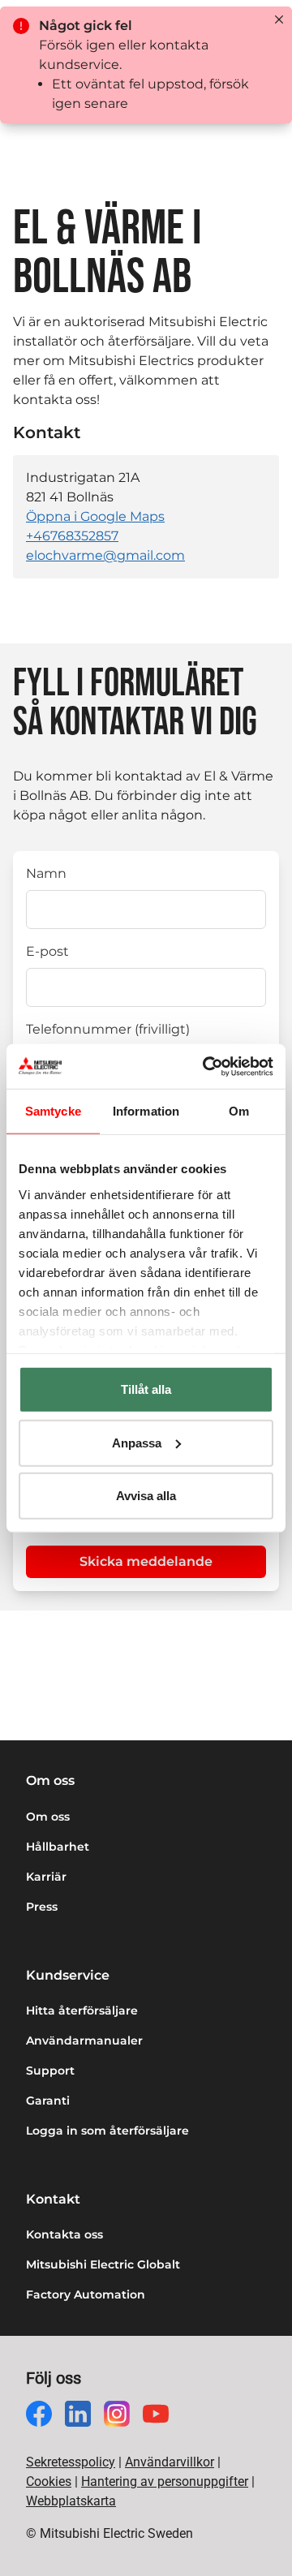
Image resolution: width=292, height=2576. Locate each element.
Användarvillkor (170, 2462)
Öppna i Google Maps (95, 516)
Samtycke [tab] (53, 1111)
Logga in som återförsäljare (107, 2131)
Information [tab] (146, 1111)
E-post (47, 951)
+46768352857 (72, 536)
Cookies (49, 2481)
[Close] (279, 19)
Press (42, 1907)
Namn (46, 873)
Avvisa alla (146, 1496)
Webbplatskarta (71, 2501)
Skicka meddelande (146, 1561)
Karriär (46, 1877)
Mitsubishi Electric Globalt (103, 2264)
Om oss (48, 1817)
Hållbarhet (58, 1847)
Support (50, 2071)
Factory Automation (86, 2294)
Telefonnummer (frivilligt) (108, 1029)
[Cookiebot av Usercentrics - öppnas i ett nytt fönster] (206, 1066)
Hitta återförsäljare (82, 2010)
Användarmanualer (84, 2041)
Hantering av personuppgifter (165, 2481)
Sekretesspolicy (71, 2462)
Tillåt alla (146, 1389)
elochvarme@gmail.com (105, 555)
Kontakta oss (64, 2234)
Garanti (48, 2101)
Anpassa (137, 1442)
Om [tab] (239, 1111)
